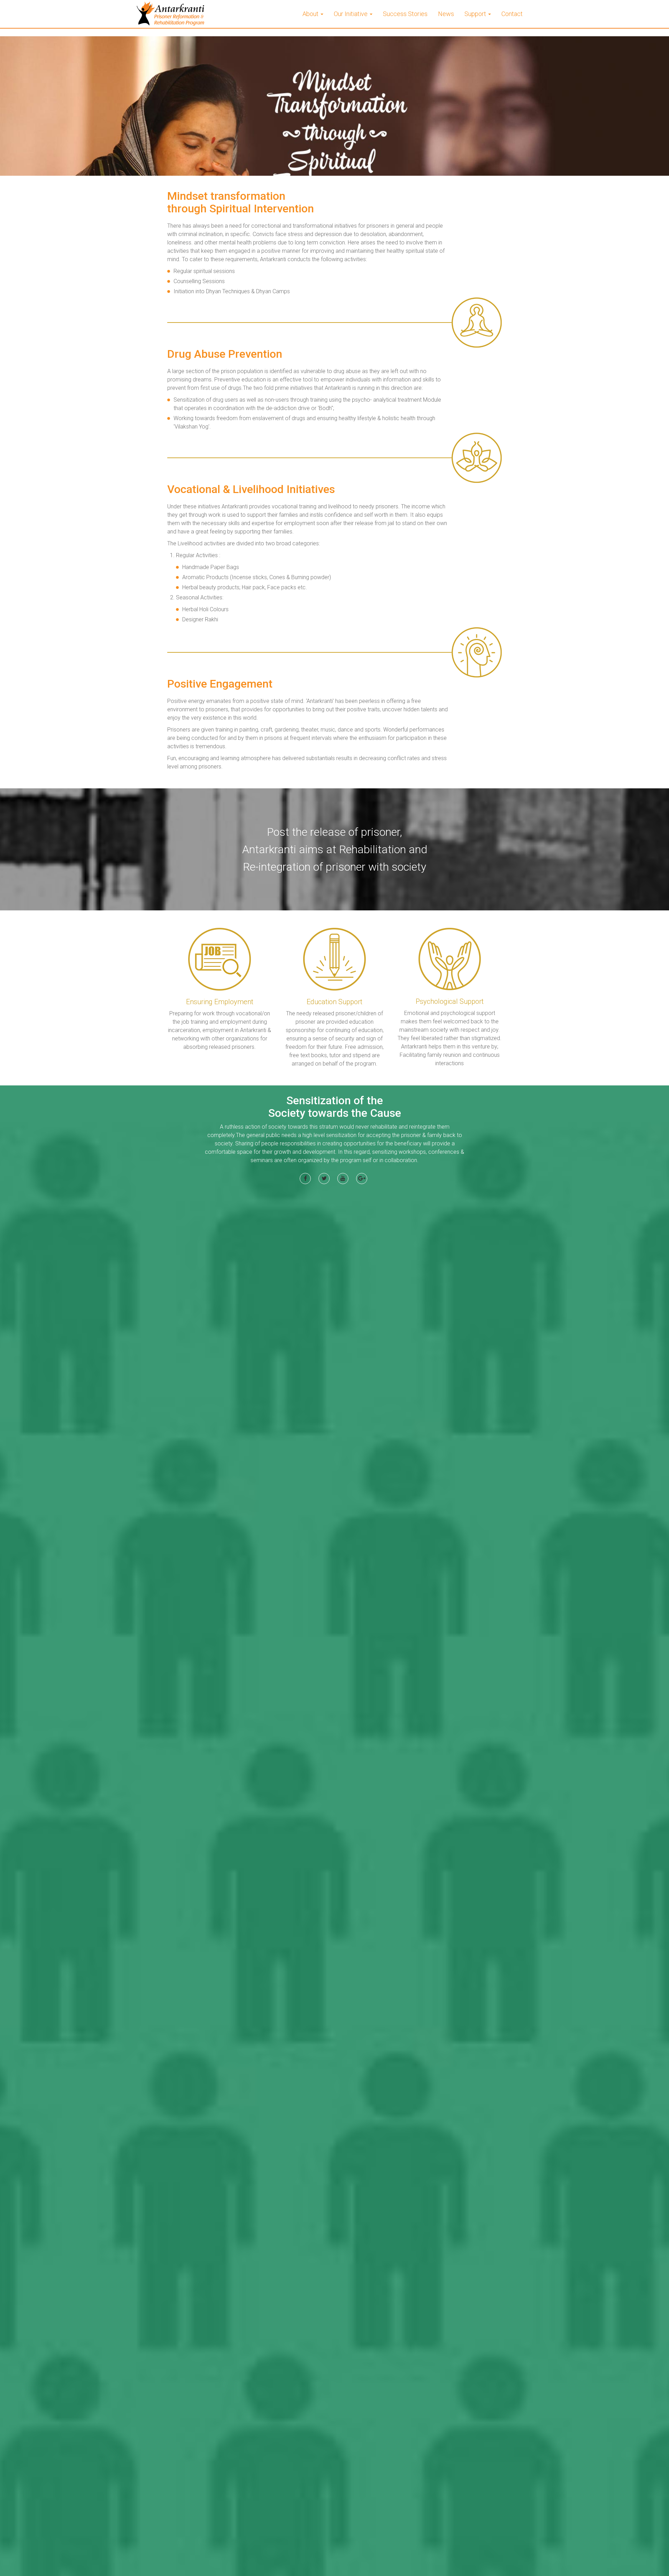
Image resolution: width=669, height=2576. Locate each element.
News (446, 14)
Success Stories (405, 14)
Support (476, 14)
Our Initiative (351, 14)
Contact (512, 14)
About (311, 14)
